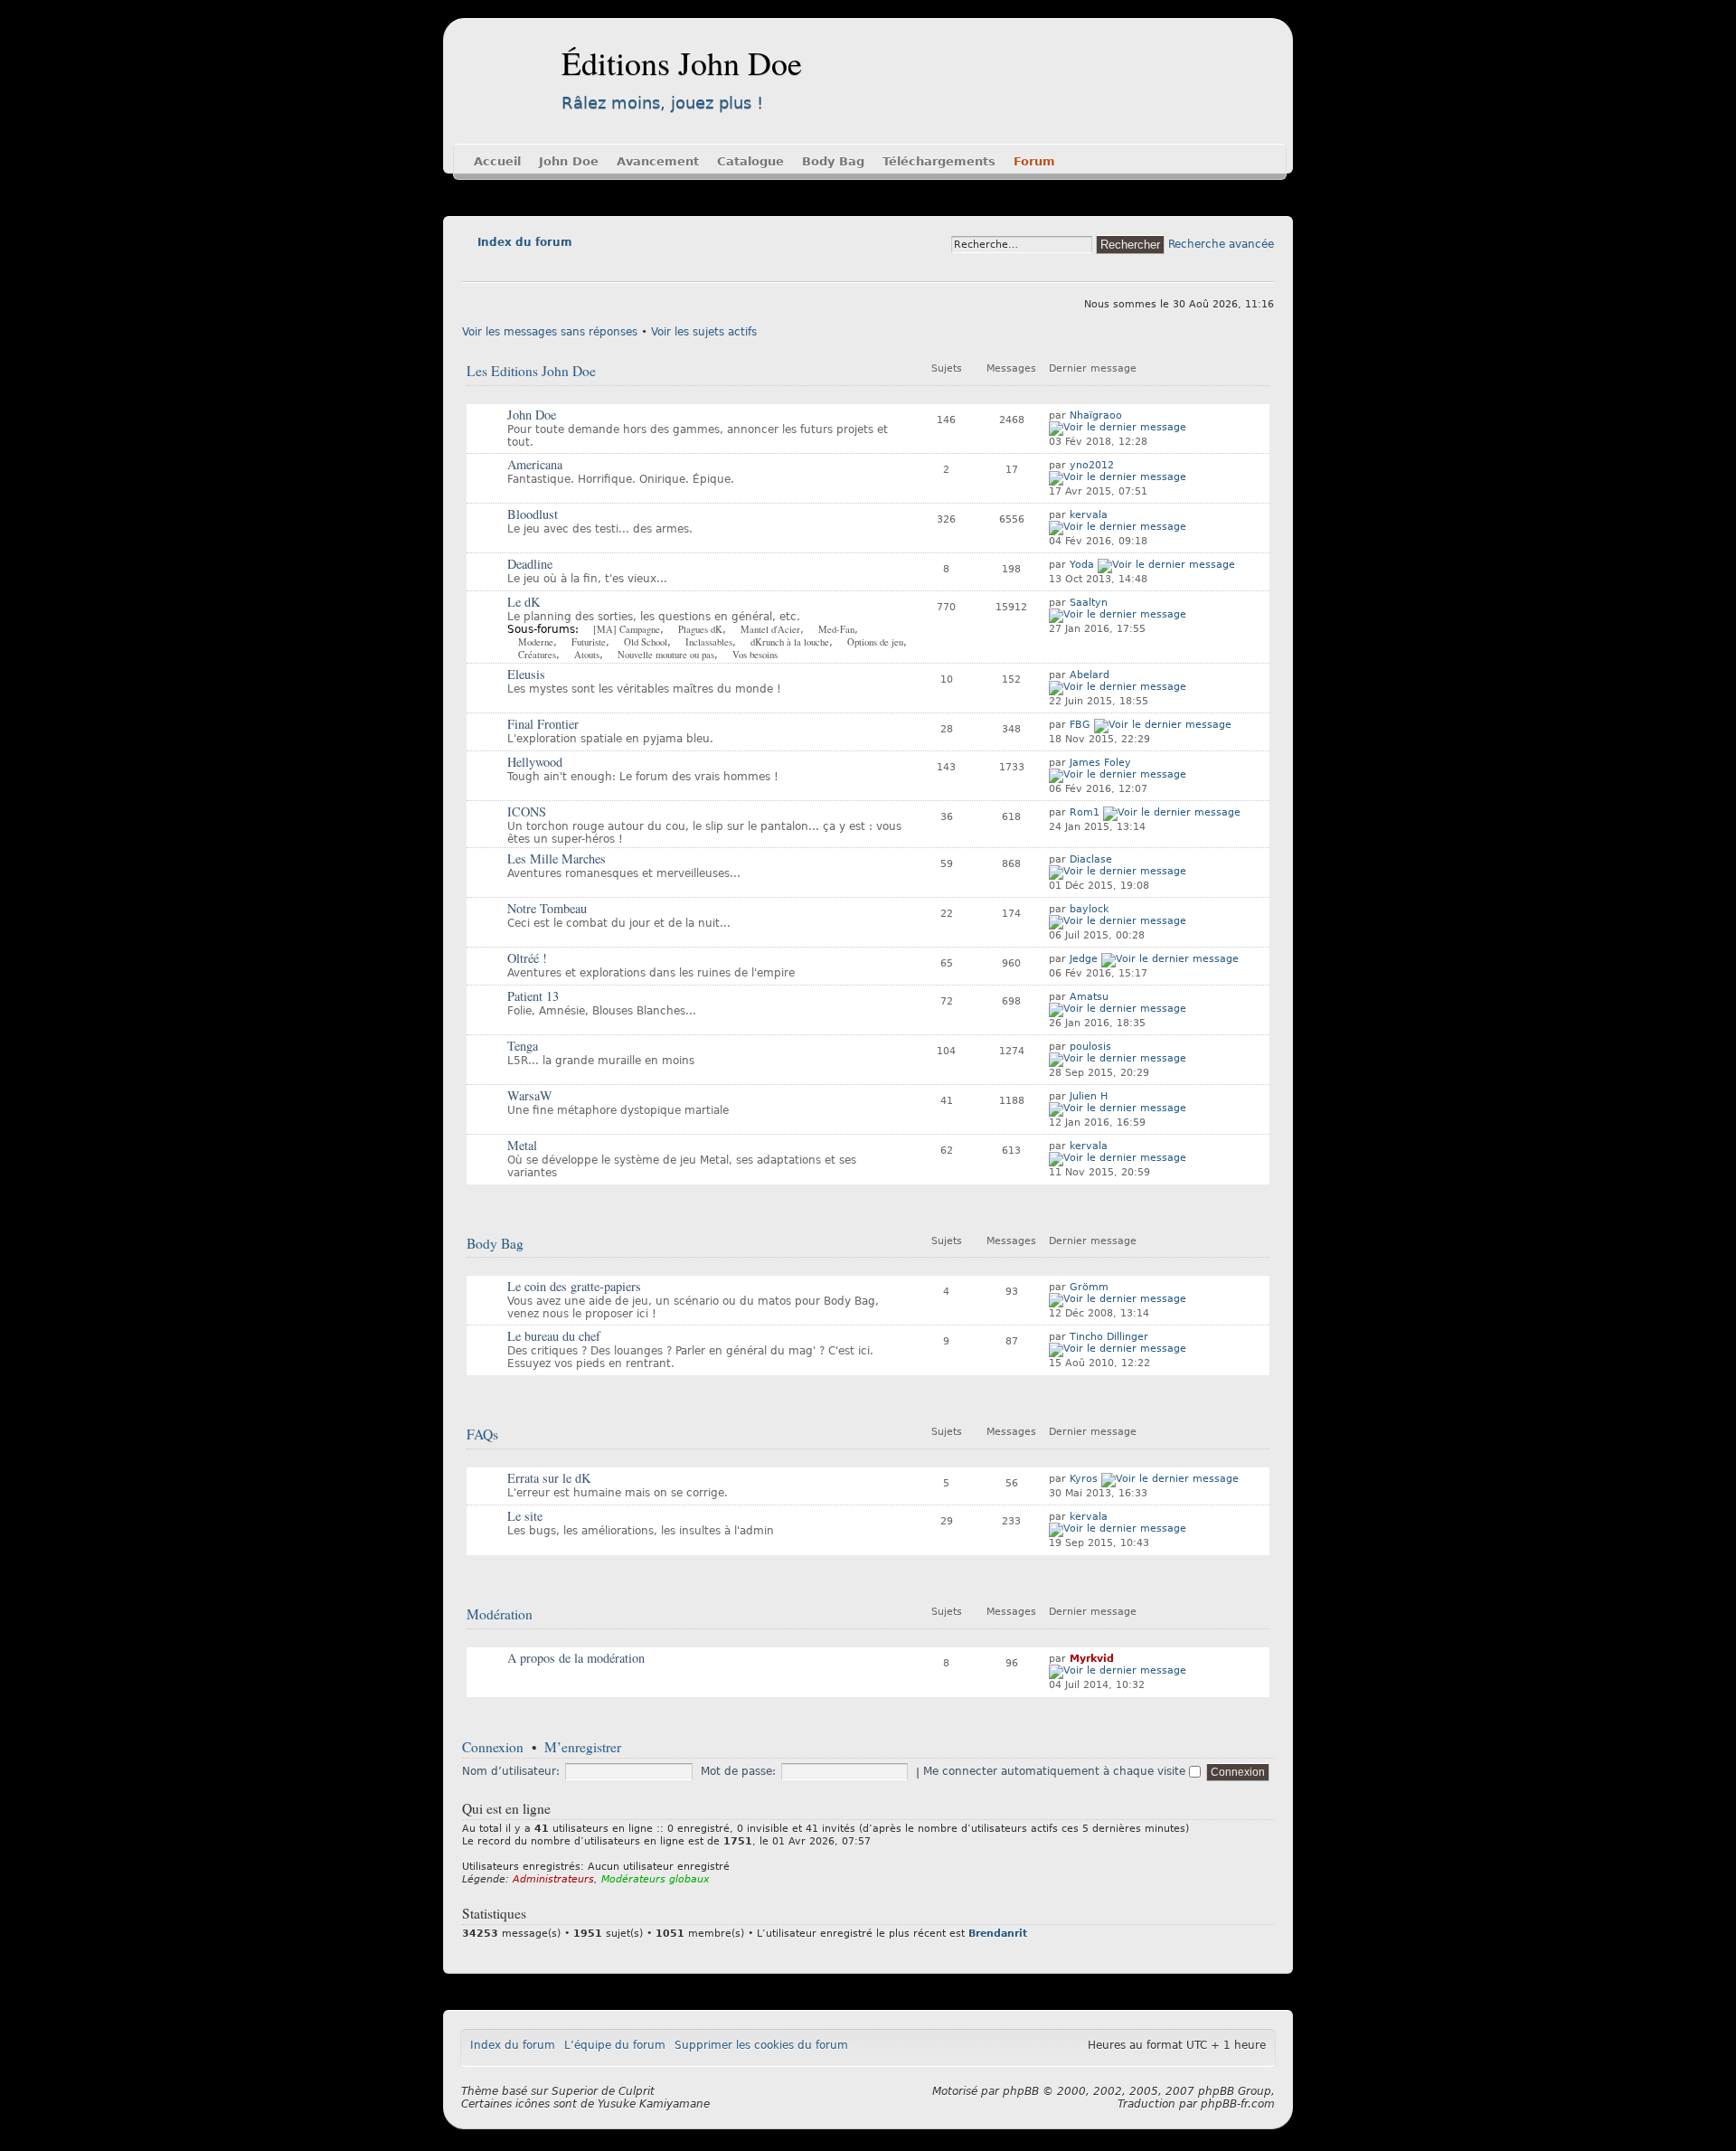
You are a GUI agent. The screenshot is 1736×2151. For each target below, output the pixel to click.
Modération (500, 1614)
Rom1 (1085, 812)
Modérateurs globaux (656, 1879)
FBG (1080, 725)
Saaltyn (1089, 603)
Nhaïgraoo (1096, 415)
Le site (525, 1516)
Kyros (1084, 1479)
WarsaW (530, 1095)
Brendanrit (998, 1934)
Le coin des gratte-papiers (574, 1286)
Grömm (1089, 1287)
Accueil (497, 161)
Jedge (1084, 959)
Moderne (536, 642)
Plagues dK (700, 629)
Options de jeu (875, 642)
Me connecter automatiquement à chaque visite (1056, 1771)
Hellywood (535, 762)
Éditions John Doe (682, 62)
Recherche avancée (1221, 244)
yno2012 (1092, 465)
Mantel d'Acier (770, 629)
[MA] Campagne (627, 629)
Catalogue (750, 161)
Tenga (523, 1046)
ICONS (527, 811)
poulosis (1090, 1047)
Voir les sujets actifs (704, 332)
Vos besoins (755, 655)
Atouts (587, 655)
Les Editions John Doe (531, 371)
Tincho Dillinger (1109, 1337)
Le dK (524, 602)
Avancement (658, 161)
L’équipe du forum (615, 2045)
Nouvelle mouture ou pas (666, 655)
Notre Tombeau (547, 908)
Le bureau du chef (554, 1336)
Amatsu (1089, 997)
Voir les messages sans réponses (550, 332)
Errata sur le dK (549, 1478)
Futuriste (589, 642)
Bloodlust (533, 514)
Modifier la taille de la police (475, 268)
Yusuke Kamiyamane (654, 2104)
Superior (575, 2091)
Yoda (1082, 565)
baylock (1089, 909)
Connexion (493, 1747)
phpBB (1021, 2091)
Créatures (537, 655)
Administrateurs (553, 1879)
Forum (1034, 161)
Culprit (637, 2091)
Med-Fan (836, 629)
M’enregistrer (583, 1747)
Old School (646, 642)
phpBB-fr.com (1238, 2104)
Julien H (1089, 1096)
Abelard (1090, 675)
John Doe (569, 161)
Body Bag (833, 161)
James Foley (1100, 763)
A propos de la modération (576, 1658)
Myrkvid (1092, 1659)
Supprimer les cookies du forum (761, 2045)
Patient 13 (533, 996)
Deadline (530, 564)
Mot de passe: (738, 1771)
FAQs (482, 1434)
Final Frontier (543, 724)
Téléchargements (939, 161)
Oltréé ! (527, 958)
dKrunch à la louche (790, 642)
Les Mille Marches (557, 859)
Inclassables (709, 642)
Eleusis (526, 674)
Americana (535, 464)
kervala (1089, 515)
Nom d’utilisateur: (511, 1771)
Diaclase (1091, 859)
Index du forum (525, 242)
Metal (522, 1145)
